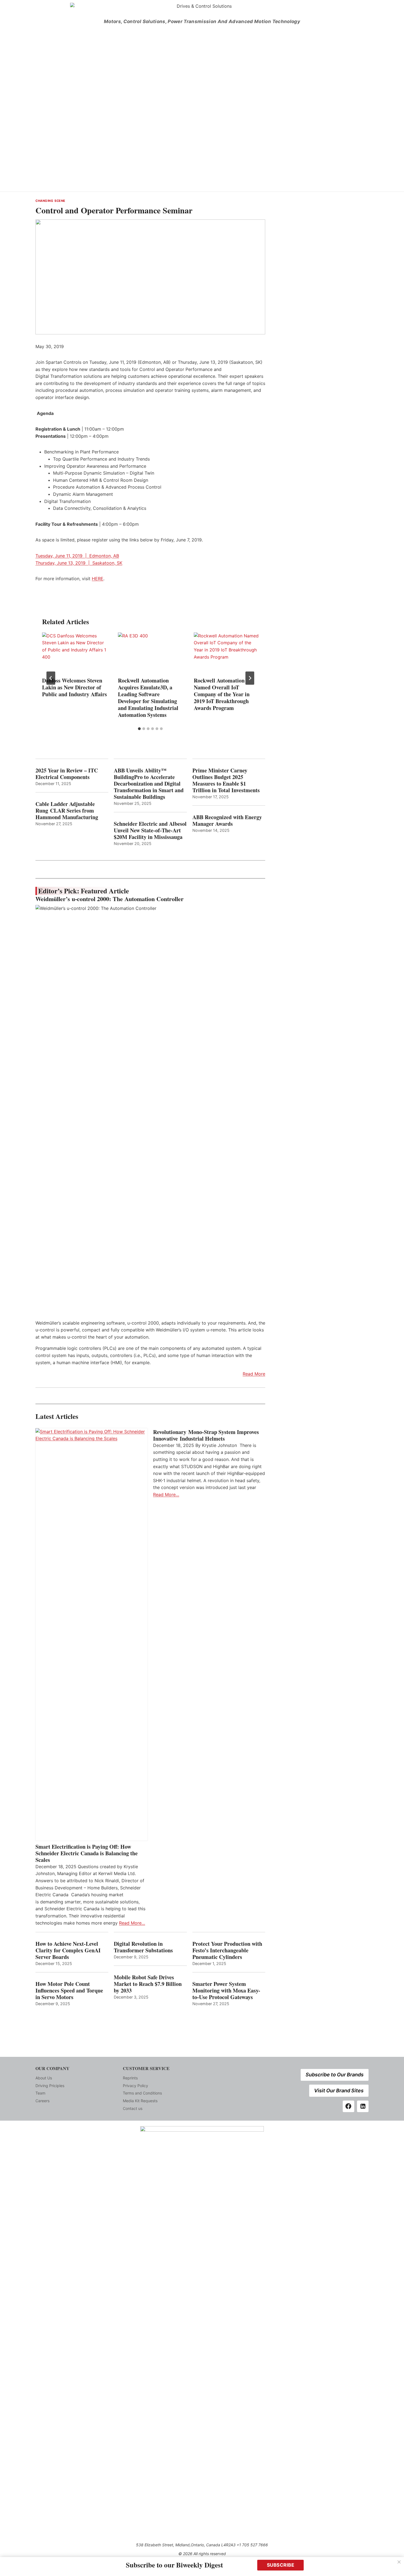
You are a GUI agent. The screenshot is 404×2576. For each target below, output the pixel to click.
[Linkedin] (363, 2106)
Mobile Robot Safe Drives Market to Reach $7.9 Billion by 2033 (148, 1984)
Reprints (130, 2078)
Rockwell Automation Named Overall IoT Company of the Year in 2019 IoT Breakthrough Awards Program (222, 694)
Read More (254, 1374)
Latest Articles (57, 1416)
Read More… (132, 1923)
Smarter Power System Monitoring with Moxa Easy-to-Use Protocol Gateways (226, 1991)
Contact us (133, 2108)
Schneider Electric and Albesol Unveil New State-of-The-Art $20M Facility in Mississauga (150, 830)
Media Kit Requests (140, 2101)
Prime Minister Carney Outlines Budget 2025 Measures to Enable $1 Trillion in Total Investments (226, 780)
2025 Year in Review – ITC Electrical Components (67, 774)
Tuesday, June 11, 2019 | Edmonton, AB (77, 556)
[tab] (139, 729)
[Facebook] (348, 2106)
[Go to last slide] (51, 678)
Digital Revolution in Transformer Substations (143, 1947)
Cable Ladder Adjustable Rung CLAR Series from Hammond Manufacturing (67, 811)
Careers (42, 2101)
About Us (44, 2078)
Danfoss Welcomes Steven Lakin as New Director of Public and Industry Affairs (74, 687)
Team (40, 2093)
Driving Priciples (50, 2086)
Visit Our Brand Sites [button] (339, 2091)
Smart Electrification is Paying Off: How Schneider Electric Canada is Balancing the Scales (87, 1853)
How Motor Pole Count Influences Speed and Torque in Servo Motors (69, 1991)
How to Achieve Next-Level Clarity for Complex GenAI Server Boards (68, 1950)
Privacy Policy (135, 2086)
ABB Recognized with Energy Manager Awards (227, 821)
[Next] (250, 678)
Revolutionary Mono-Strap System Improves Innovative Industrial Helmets (206, 1435)
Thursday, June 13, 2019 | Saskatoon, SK (79, 563)
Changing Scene (50, 201)
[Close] (399, 2562)
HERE (98, 579)
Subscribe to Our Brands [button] (335, 2075)
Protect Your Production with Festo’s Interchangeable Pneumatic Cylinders (227, 1950)
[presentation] (74, 654)
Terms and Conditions (142, 2093)
